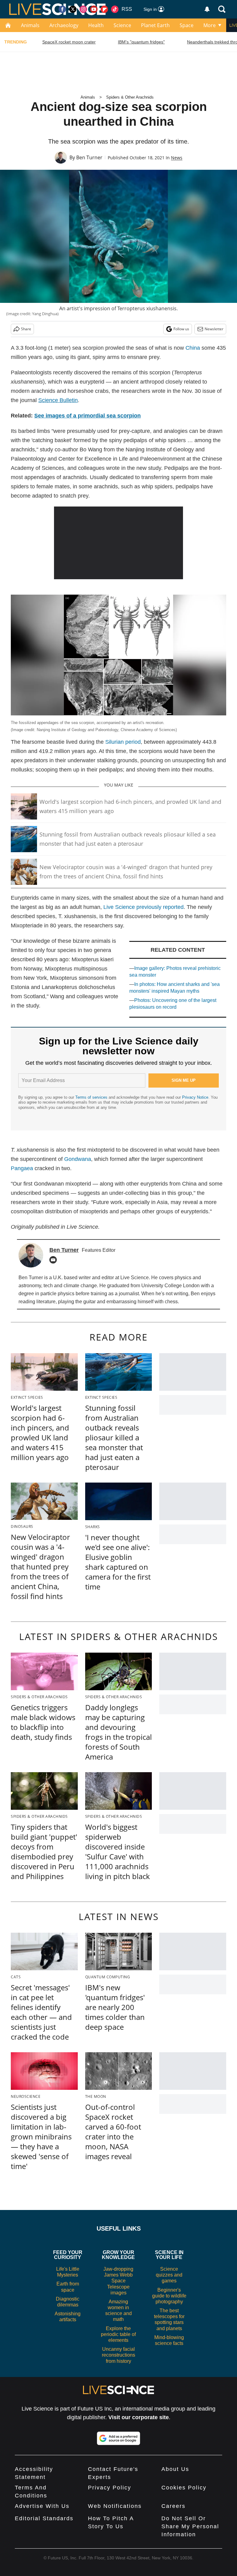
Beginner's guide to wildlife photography (169, 2296)
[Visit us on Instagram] (83, 9)
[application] (119, 543)
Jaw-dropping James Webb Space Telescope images (118, 2281)
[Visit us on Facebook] (62, 9)
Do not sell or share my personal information (190, 2526)
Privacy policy (110, 2488)
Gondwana (78, 1159)
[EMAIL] (55, 1260)
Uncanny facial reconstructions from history (118, 2355)
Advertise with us (42, 2506)
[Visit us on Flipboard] (104, 9)
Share (26, 329)
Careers (173, 2506)
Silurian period (123, 742)
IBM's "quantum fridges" (141, 42)
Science (122, 25)
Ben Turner (89, 157)
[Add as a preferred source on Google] (118, 2438)
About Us (175, 2469)
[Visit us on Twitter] (73, 9)
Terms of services (92, 1097)
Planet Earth (155, 25)
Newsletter (214, 329)
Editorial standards (44, 2518)
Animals (30, 25)
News (177, 158)
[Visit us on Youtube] (94, 9)
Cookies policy (184, 2488)
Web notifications (115, 2506)
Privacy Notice (195, 1097)
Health (96, 25)
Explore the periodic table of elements (118, 2334)
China (193, 348)
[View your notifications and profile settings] (207, 9)
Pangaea (22, 1168)
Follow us (181, 329)
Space (187, 25)
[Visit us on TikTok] (115, 9)
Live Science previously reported (143, 907)
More (210, 25)
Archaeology (64, 25)
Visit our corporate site (139, 2417)
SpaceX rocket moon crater (69, 42)
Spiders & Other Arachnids (130, 97)
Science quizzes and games (169, 2275)
